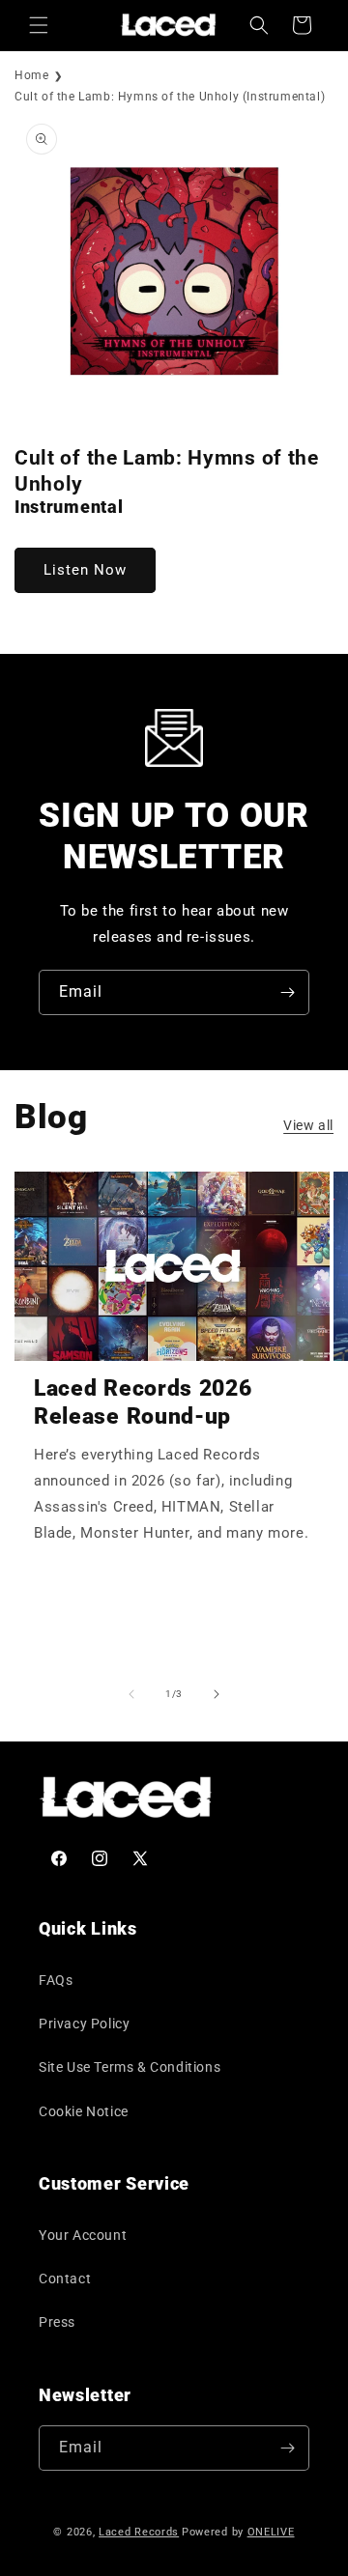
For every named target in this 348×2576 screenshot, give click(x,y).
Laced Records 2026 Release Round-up (143, 1402)
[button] (39, 25)
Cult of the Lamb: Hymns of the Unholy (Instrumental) (170, 97)
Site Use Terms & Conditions (130, 2067)
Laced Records (139, 2532)
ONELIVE (271, 2532)
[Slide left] (131, 1694)
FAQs (56, 1980)
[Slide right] (217, 1694)
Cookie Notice (84, 2111)
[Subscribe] (287, 992)
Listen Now (85, 570)
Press (57, 2322)
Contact (65, 2279)
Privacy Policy (84, 2024)
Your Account (83, 2235)
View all (308, 1125)
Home (31, 75)
